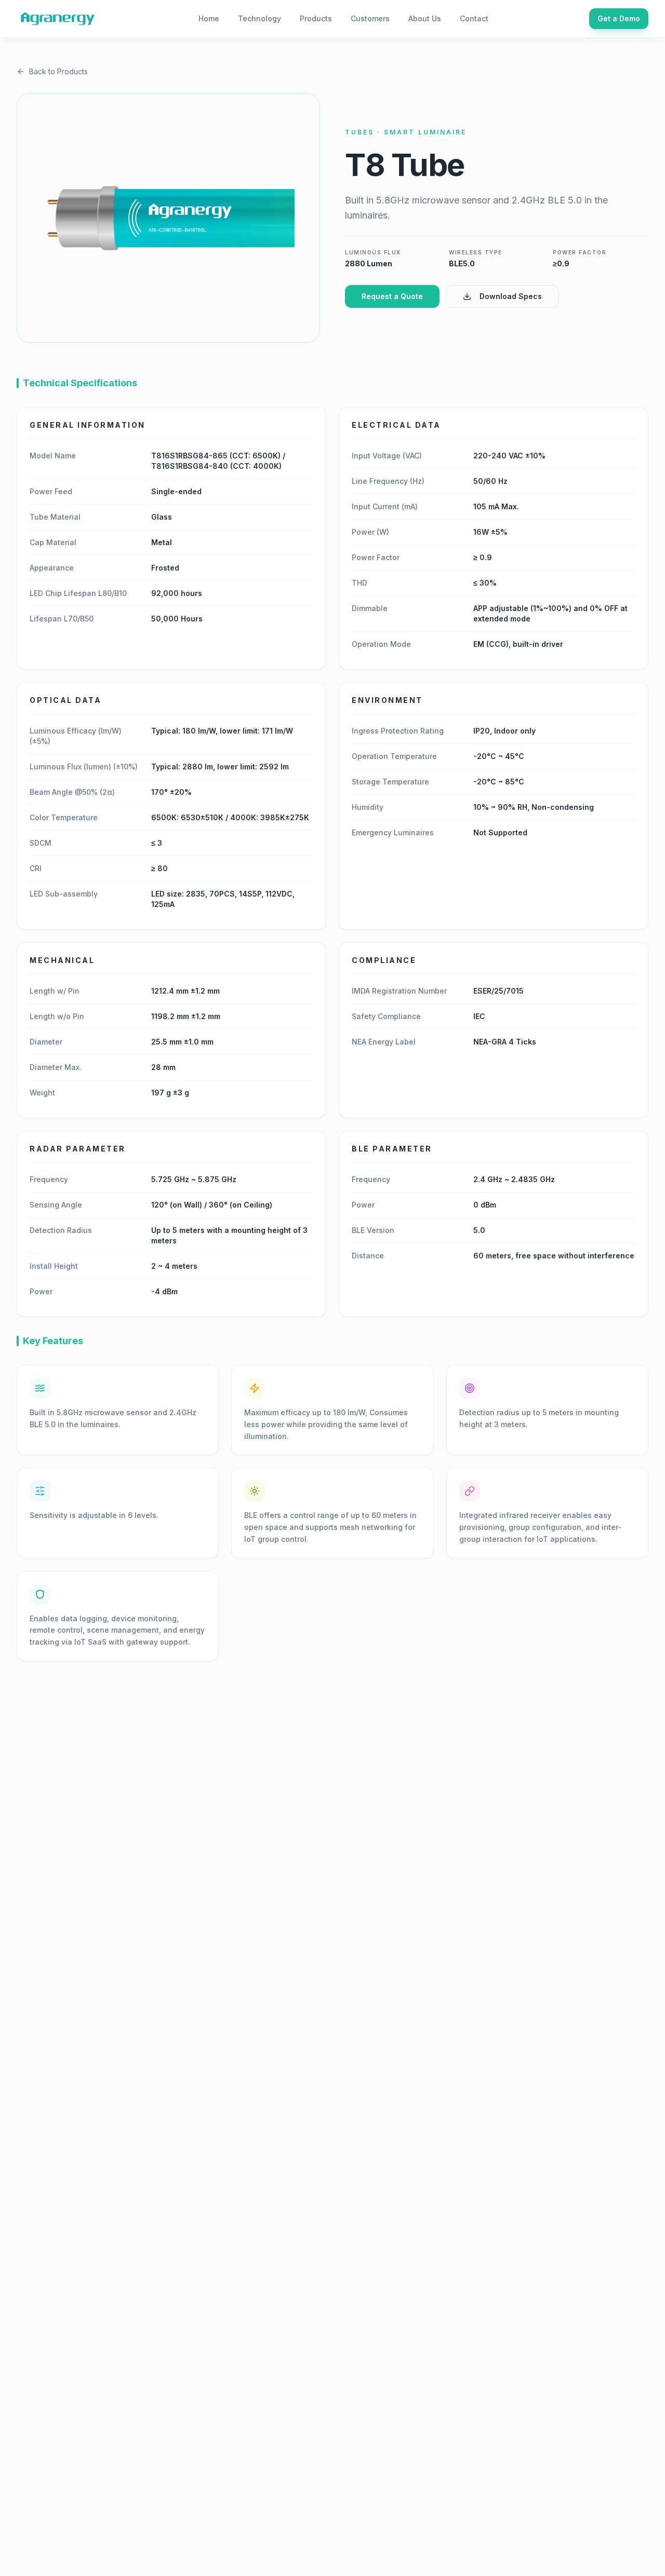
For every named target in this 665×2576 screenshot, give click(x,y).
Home (209, 18)
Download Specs (511, 296)
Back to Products (58, 71)
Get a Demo (619, 18)
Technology (260, 18)
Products (316, 18)
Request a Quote (392, 296)
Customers (370, 18)
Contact (474, 18)
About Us (425, 18)
